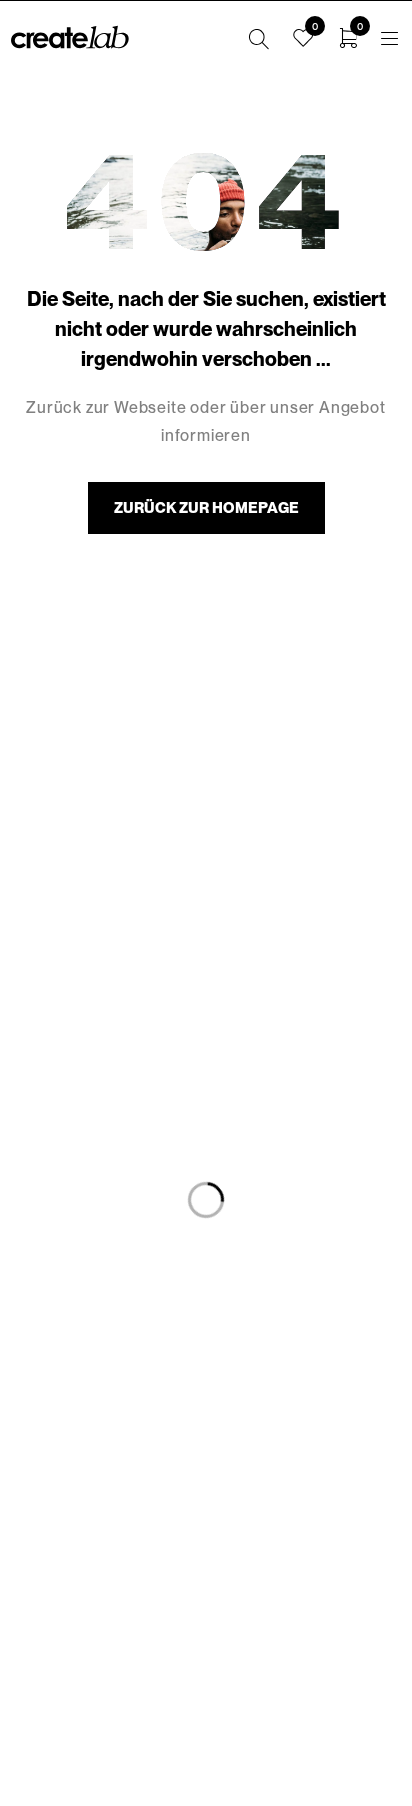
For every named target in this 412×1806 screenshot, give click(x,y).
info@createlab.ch (206, 1638)
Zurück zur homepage (206, 508)
